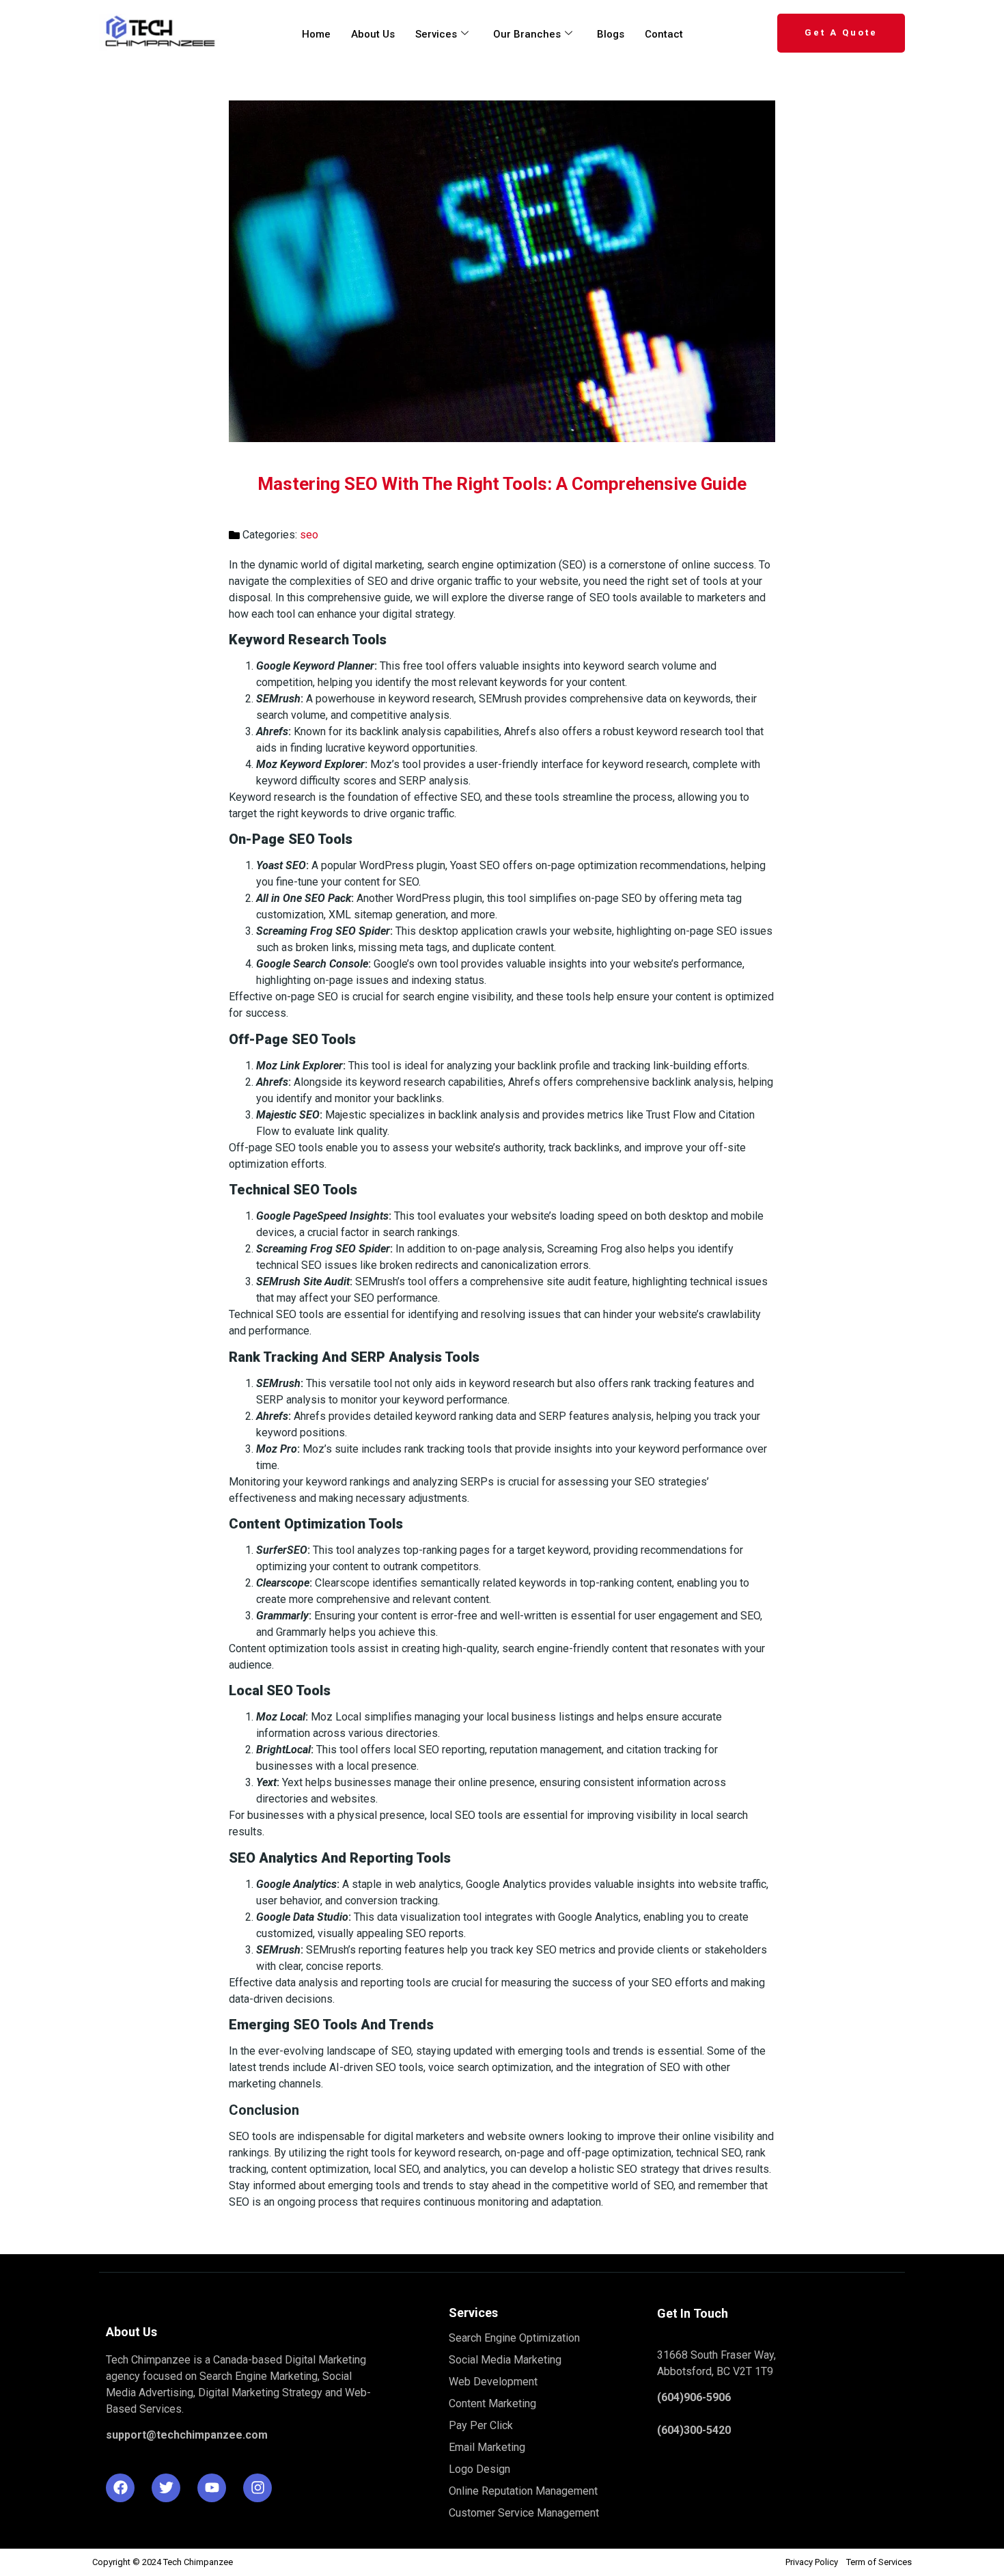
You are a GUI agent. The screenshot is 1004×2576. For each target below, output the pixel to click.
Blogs (611, 34)
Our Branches (527, 34)
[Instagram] (257, 2488)
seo (309, 535)
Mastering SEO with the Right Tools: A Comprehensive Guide (502, 484)
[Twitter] (166, 2488)
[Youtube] (212, 2488)
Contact (664, 34)
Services (436, 34)
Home (316, 34)
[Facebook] (120, 2488)
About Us (373, 34)
